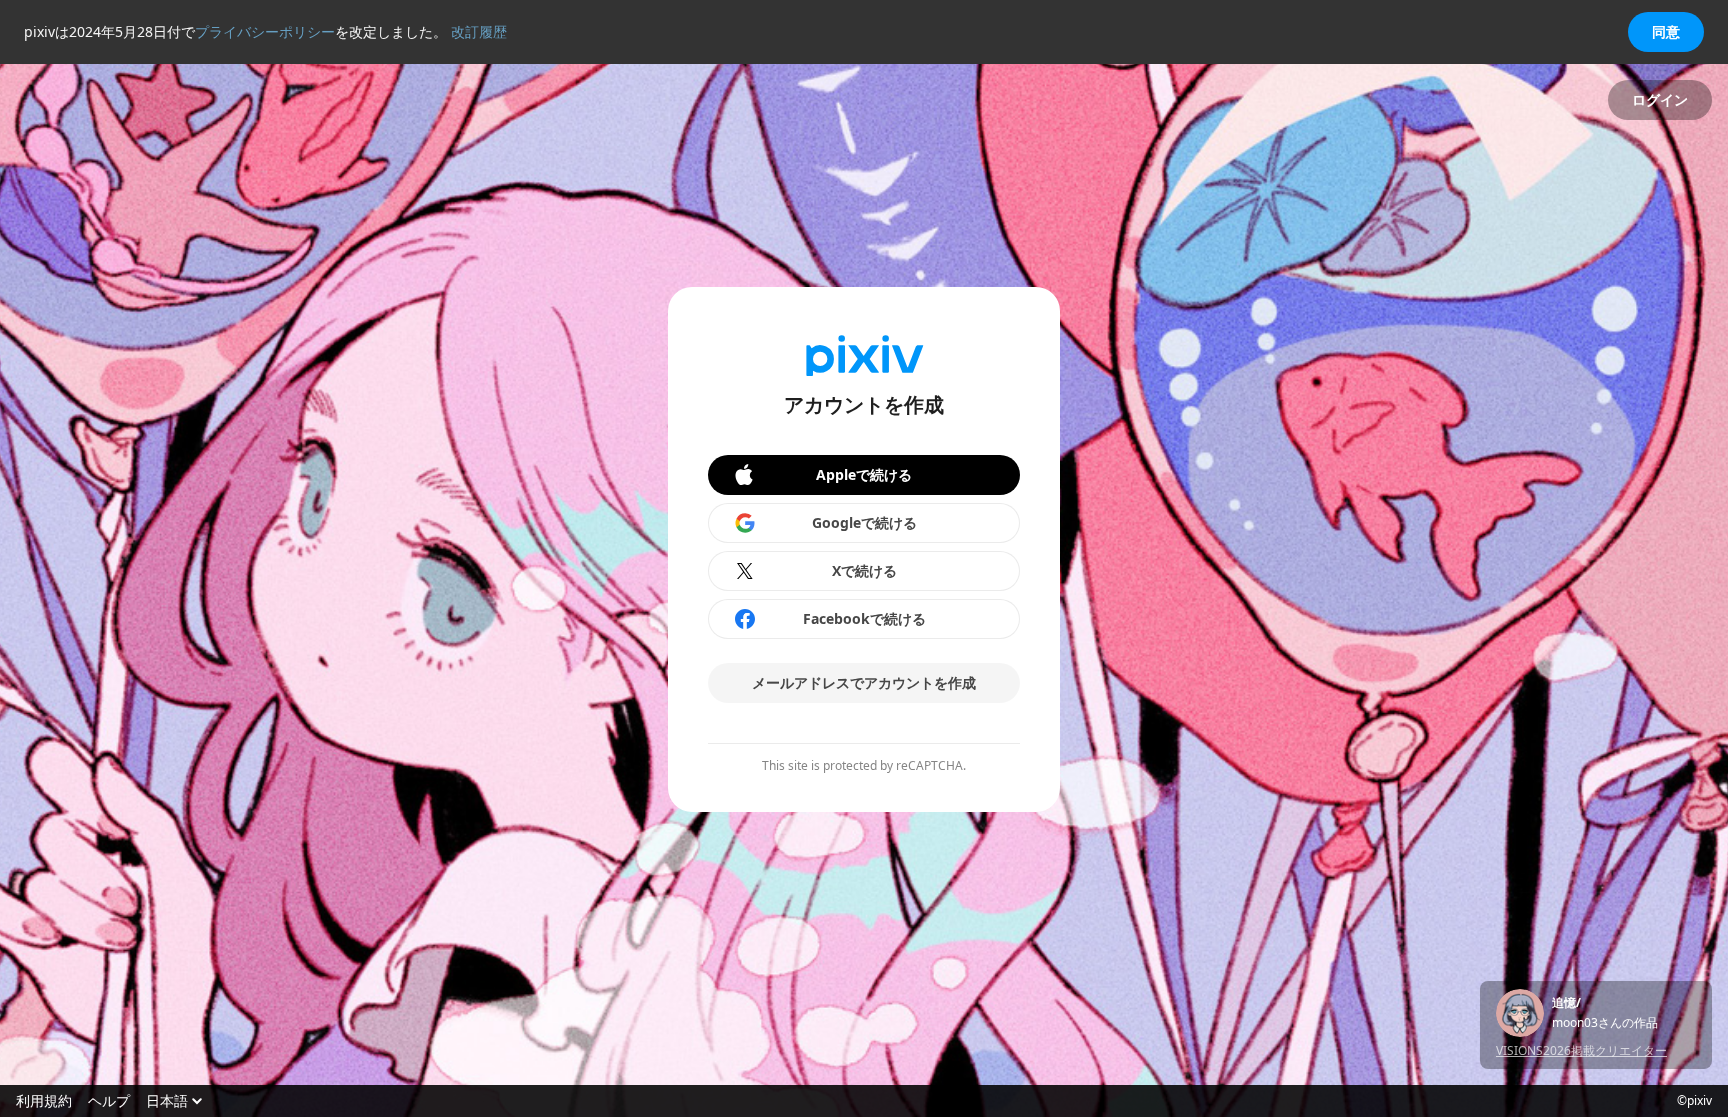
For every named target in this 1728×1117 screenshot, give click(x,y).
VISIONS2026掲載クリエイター (1581, 1050)
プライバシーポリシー (265, 31)
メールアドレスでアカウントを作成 (864, 682)
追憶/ (1566, 1003)
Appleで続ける (864, 474)
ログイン (1660, 99)
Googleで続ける (864, 522)
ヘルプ (109, 1101)
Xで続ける (864, 570)
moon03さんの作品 (1605, 1023)
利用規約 (44, 1101)
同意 (1666, 31)
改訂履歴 (479, 31)
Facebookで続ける (864, 618)
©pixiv (1694, 1101)
